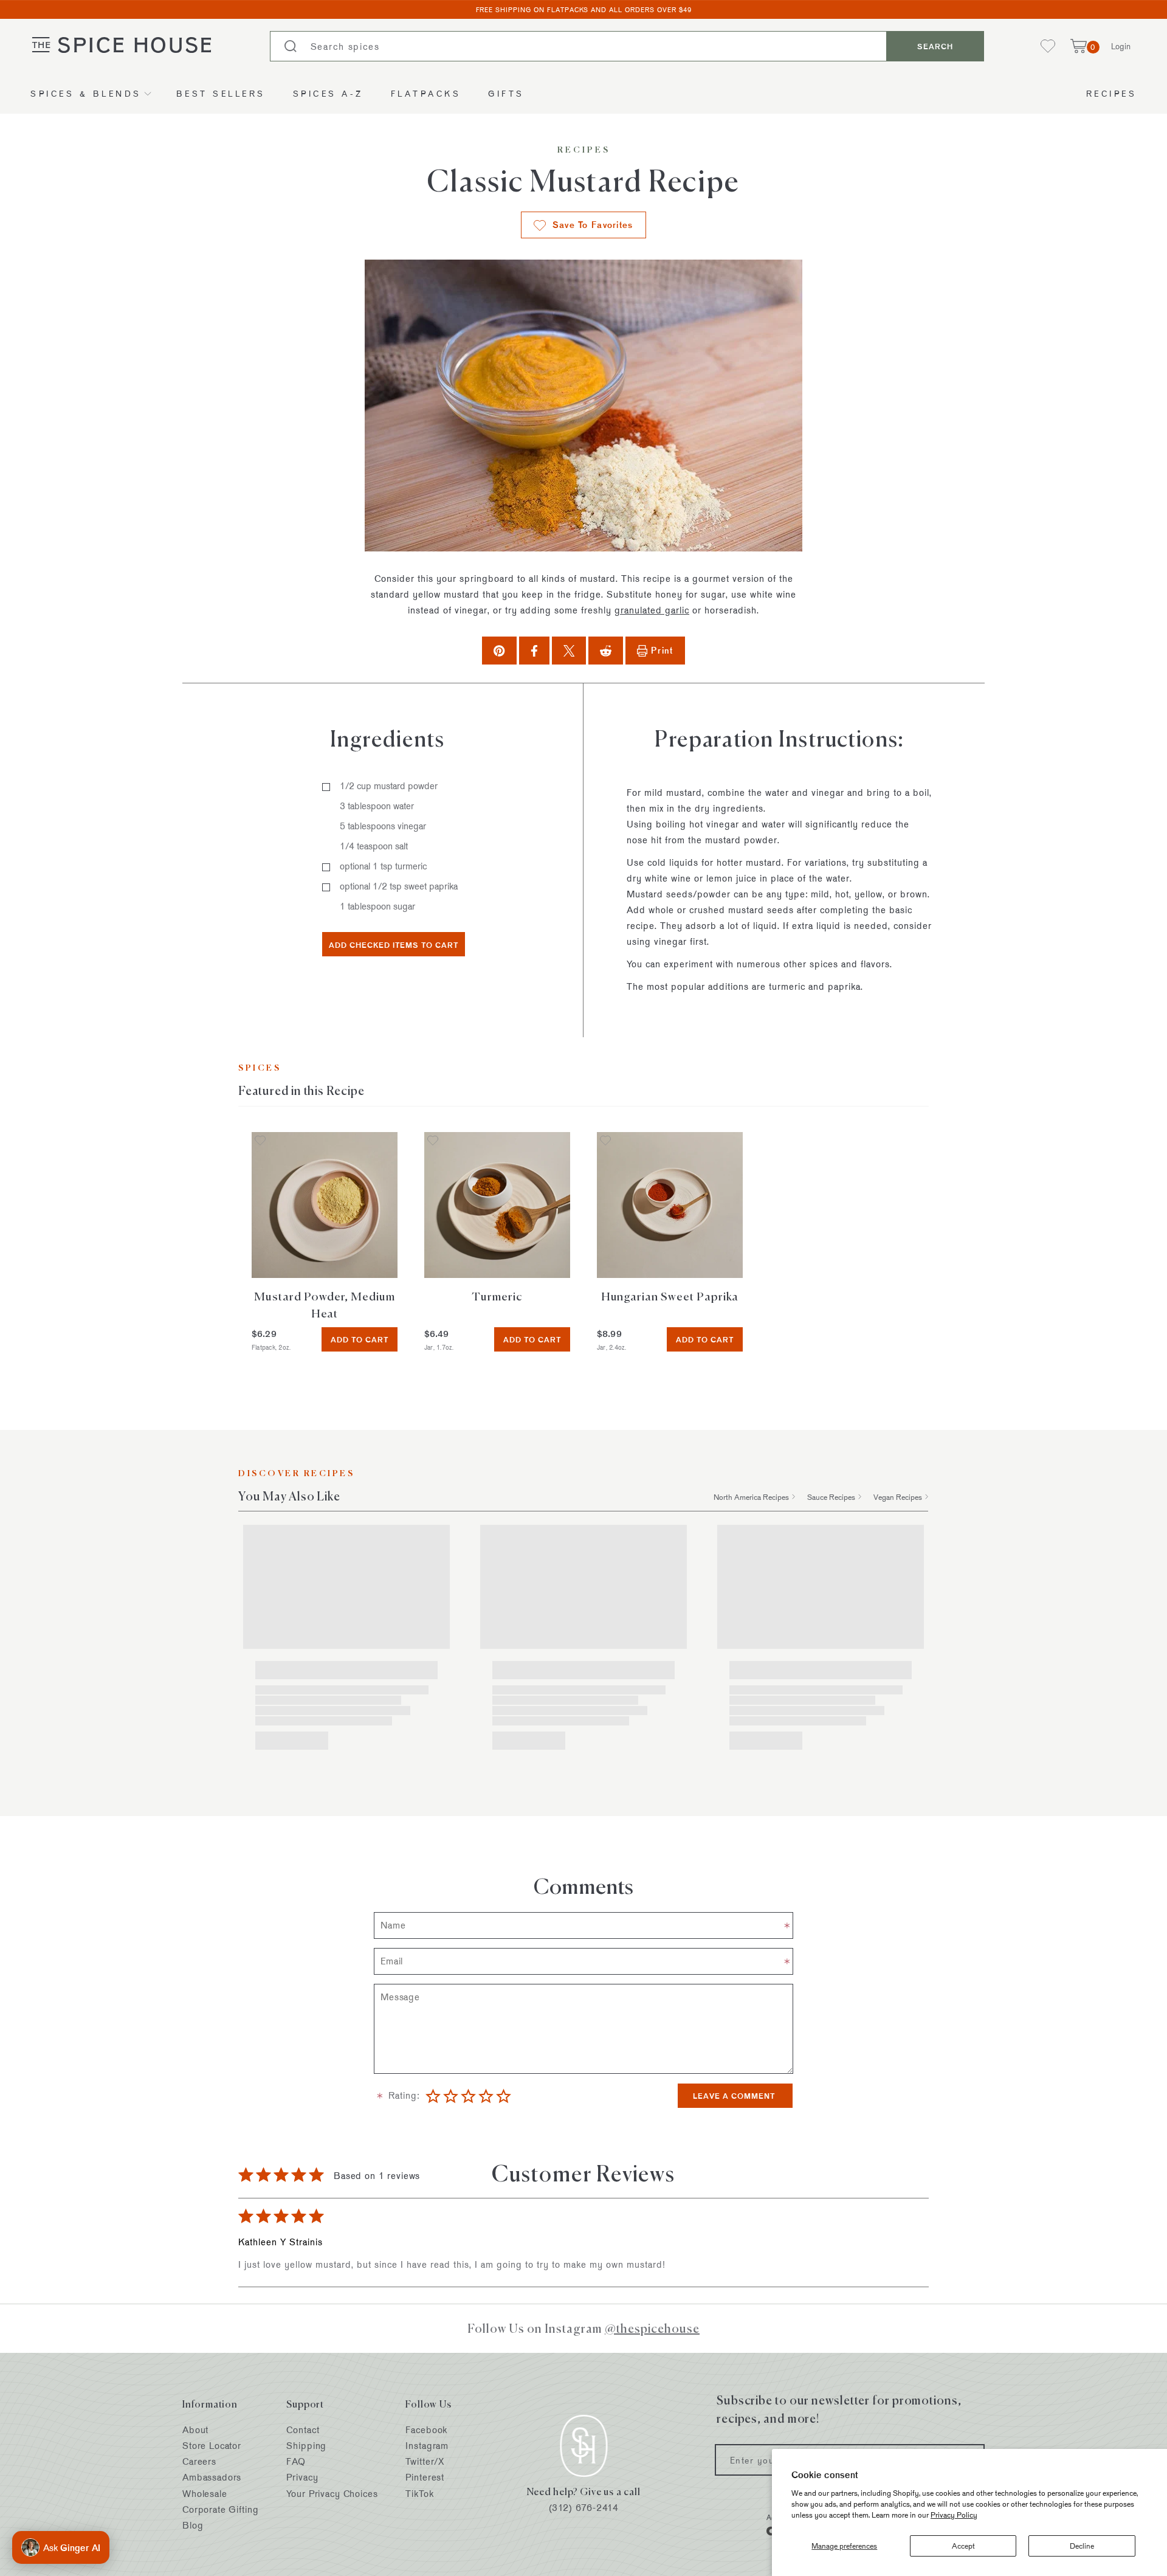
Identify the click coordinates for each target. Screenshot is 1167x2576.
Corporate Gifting (220, 2509)
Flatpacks (426, 93)
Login (1121, 46)
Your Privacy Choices (332, 2494)
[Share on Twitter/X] (569, 650)
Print (662, 650)
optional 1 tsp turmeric (383, 866)
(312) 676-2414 (584, 2507)
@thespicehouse (652, 2328)
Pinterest (425, 2477)
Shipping (306, 2446)
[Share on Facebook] (534, 650)
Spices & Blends (86, 93)
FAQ (296, 2461)
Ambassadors (212, 2477)
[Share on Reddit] (606, 650)
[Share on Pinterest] (499, 650)
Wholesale (205, 2494)
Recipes (1112, 93)
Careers (199, 2461)
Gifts (506, 93)
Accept (963, 2546)
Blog (193, 2525)
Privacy (302, 2477)
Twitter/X (425, 2461)
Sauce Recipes (831, 1497)
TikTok (419, 2494)
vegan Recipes (898, 1497)
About (195, 2430)
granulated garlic (652, 610)
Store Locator (212, 2446)
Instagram (427, 2446)
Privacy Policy (954, 2515)
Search (935, 46)
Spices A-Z (328, 93)
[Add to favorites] (260, 1141)
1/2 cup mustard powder (389, 786)
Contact (303, 2430)
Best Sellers (221, 93)
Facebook (426, 2430)
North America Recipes (751, 1497)
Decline (1082, 2546)
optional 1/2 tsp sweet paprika (399, 886)
